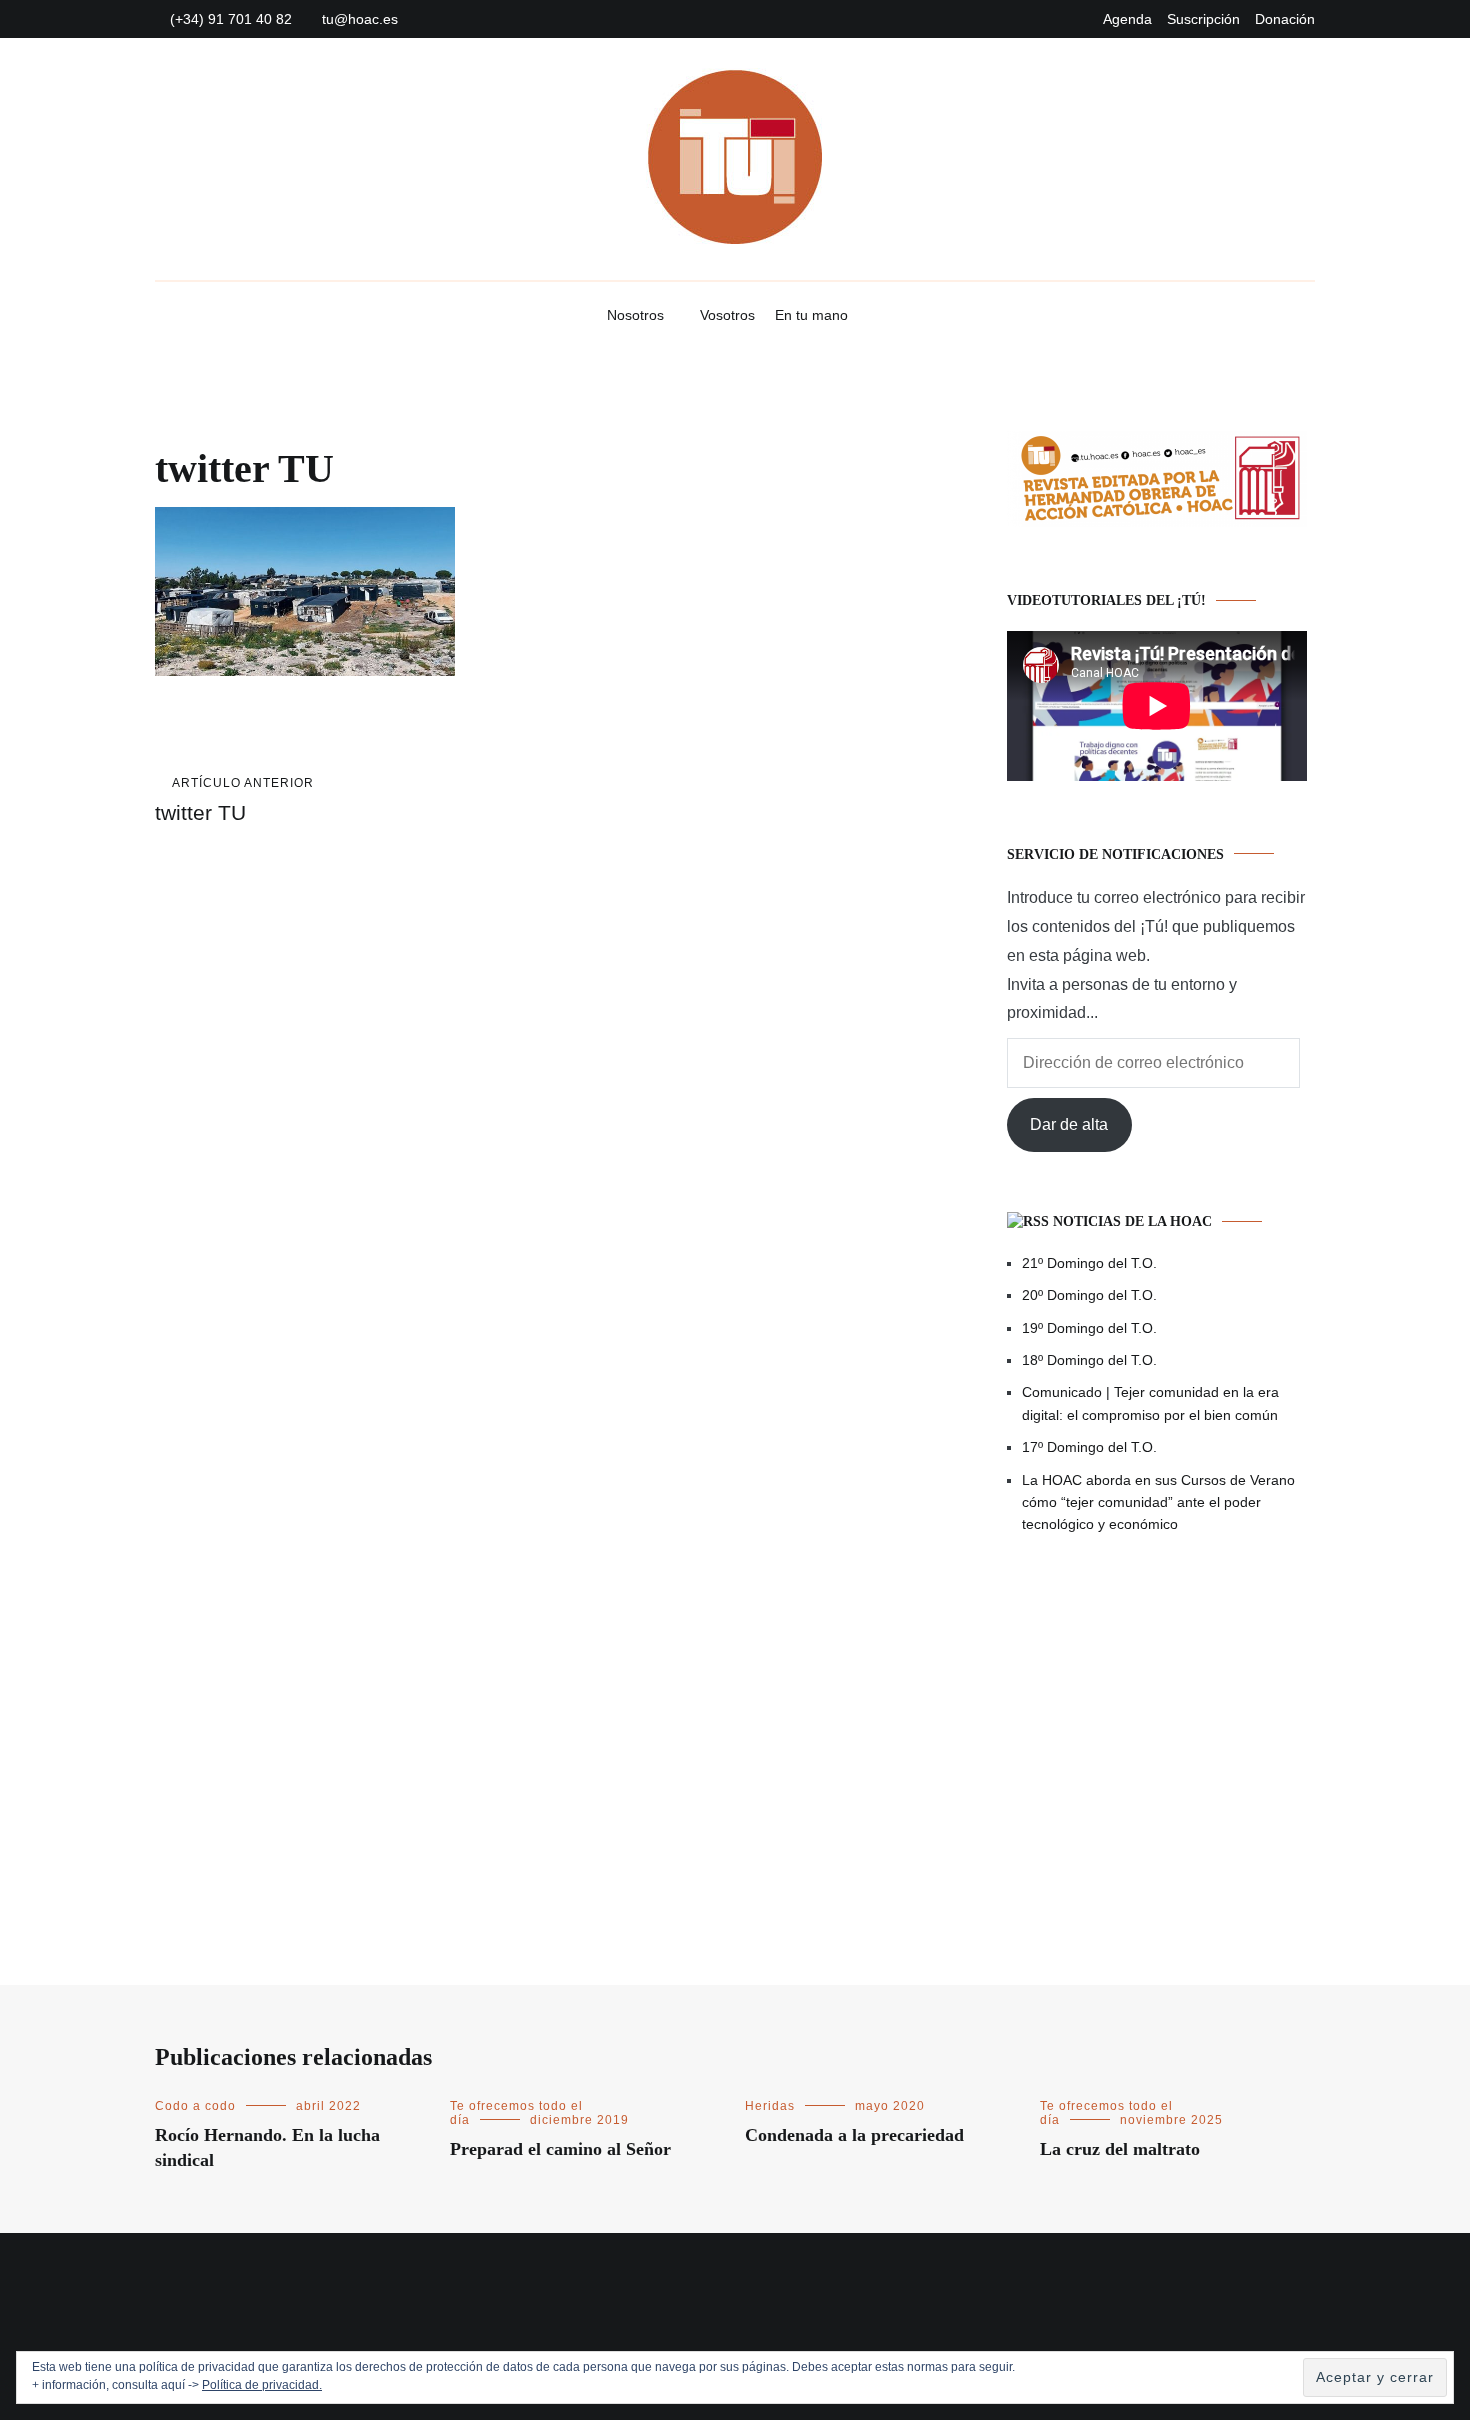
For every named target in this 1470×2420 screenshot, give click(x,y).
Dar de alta (1069, 1124)
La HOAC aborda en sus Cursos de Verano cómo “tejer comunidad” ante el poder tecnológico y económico (1158, 1502)
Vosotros (727, 315)
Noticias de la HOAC (1132, 1221)
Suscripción (1203, 19)
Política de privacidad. (262, 2385)
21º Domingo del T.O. (1089, 1263)
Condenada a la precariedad (854, 2135)
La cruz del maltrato (1120, 2149)
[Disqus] (541, 1135)
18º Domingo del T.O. (1089, 1360)
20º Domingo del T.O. (1089, 1295)
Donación (1285, 19)
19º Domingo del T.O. (1089, 1328)
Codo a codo (195, 2106)
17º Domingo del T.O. (1089, 1447)
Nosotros (635, 315)
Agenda (1127, 19)
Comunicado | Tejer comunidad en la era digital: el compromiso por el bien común (1150, 1403)
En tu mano (811, 315)
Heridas (770, 2106)
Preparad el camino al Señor (560, 2149)
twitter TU (234, 800)
